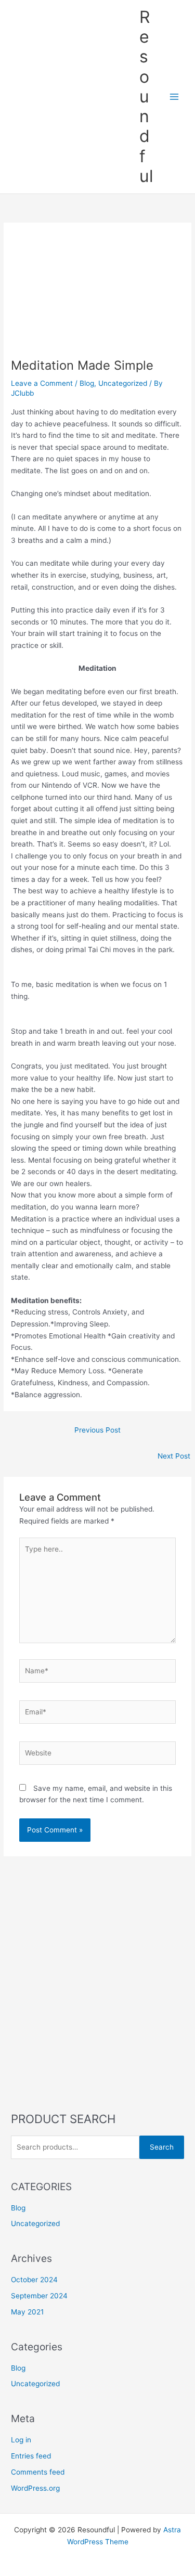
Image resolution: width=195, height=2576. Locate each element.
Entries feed (31, 2456)
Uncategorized (123, 383)
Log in (21, 2440)
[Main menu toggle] (174, 96)
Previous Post (97, 1430)
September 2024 (39, 2296)
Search (162, 2147)
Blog (87, 383)
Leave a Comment (42, 383)
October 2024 (34, 2280)
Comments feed (38, 2472)
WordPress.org (35, 2488)
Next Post (174, 1456)
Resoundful (146, 96)
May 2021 (27, 2312)
